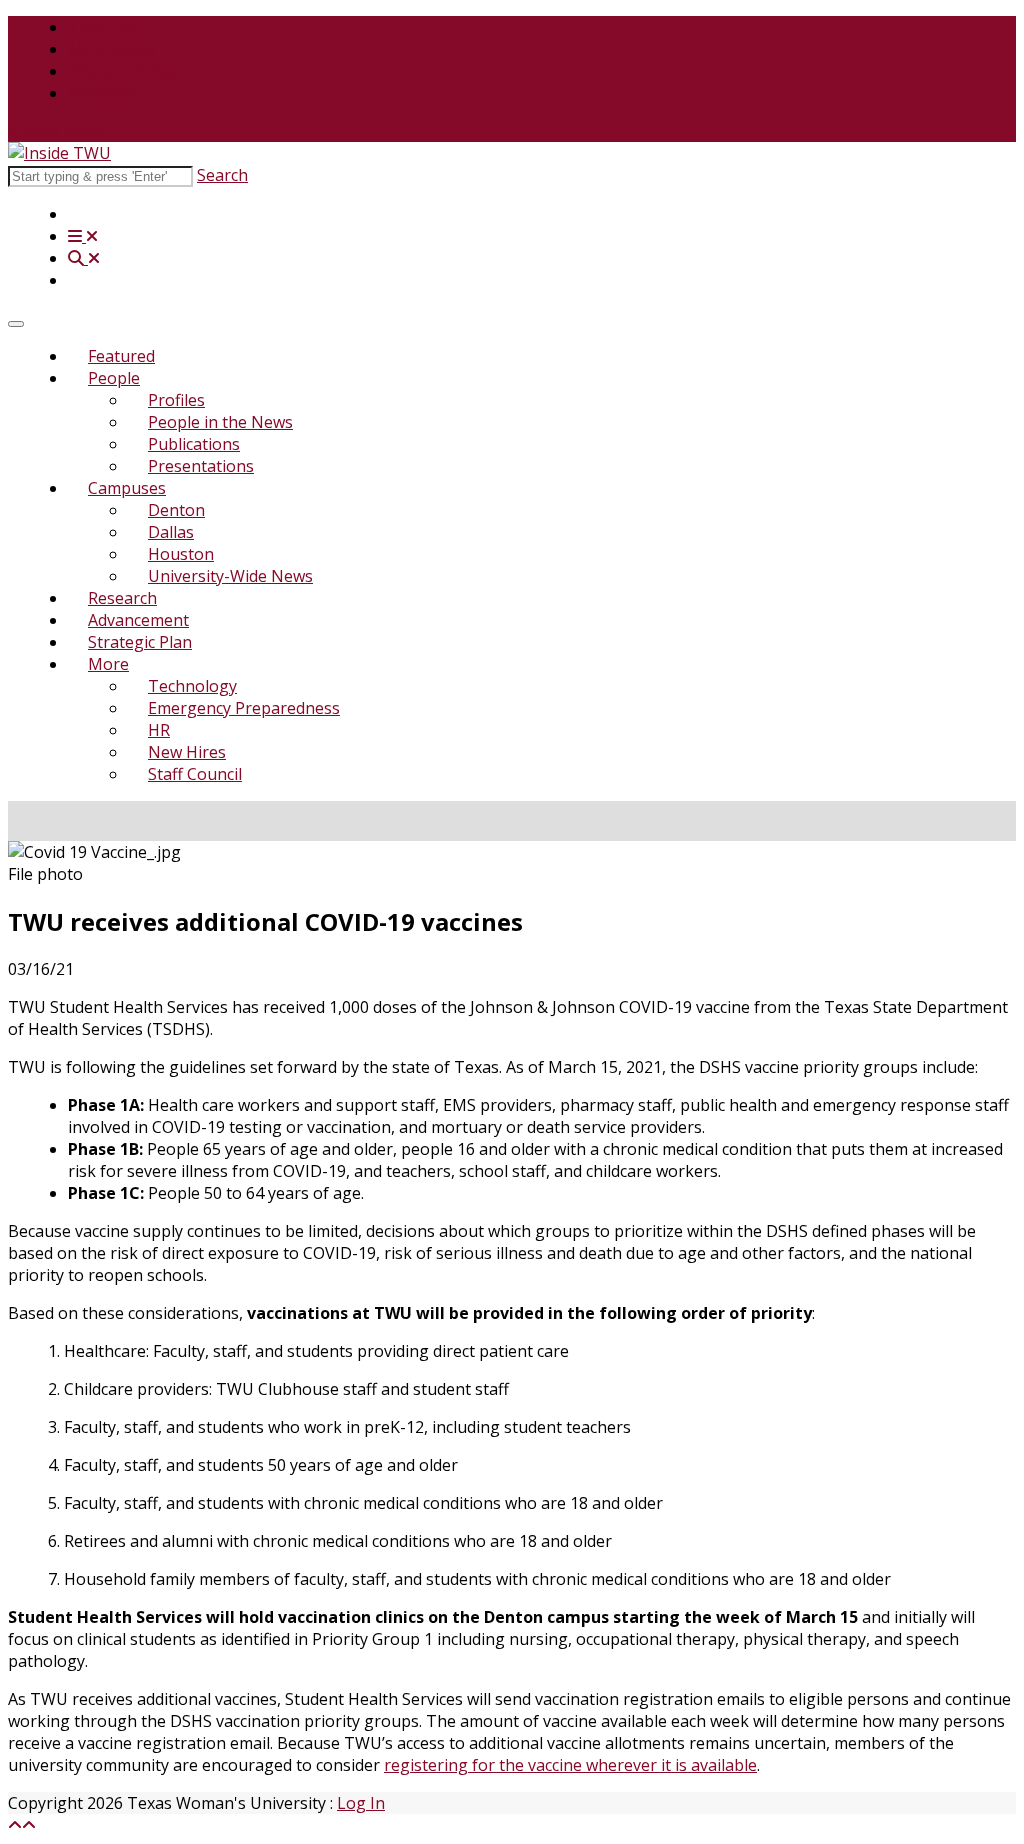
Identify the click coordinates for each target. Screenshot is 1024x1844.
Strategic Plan (140, 642)
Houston (181, 554)
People (114, 378)
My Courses (112, 49)
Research (122, 598)
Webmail (100, 93)
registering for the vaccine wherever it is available (570, 1765)
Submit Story (56, 131)
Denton (176, 510)
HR (159, 730)
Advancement (138, 620)
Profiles (176, 400)
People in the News (220, 422)
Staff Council (195, 774)
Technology (192, 686)
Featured (121, 356)
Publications (194, 444)
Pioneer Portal (122, 71)
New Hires (187, 752)
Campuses (127, 488)
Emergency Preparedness (244, 708)
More (108, 664)
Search (222, 175)
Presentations (201, 466)
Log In (361, 1803)
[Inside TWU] (59, 153)
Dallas (171, 532)
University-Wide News (230, 576)
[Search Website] (84, 258)
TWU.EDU (105, 27)
